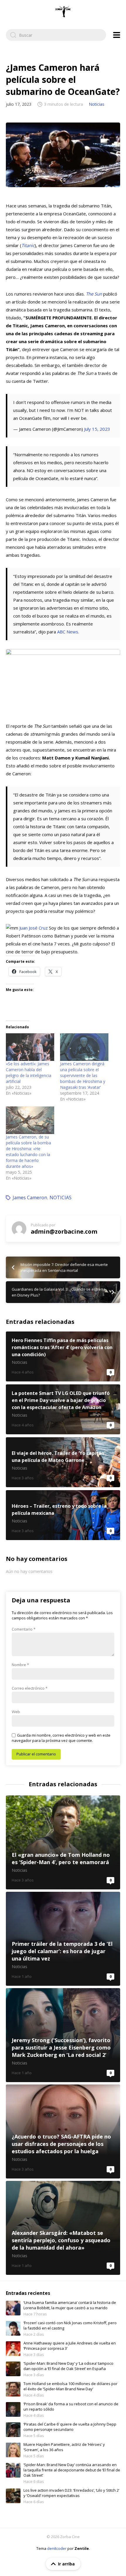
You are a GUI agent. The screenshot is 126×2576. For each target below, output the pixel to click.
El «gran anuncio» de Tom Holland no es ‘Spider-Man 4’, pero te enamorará (63, 1842)
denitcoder (57, 2548)
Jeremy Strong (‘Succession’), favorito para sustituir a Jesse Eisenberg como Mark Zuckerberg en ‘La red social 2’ (63, 2035)
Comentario (24, 1629)
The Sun (94, 294)
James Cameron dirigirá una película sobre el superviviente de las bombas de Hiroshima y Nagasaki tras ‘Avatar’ (83, 1075)
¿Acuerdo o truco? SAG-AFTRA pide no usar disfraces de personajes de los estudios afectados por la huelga (63, 2131)
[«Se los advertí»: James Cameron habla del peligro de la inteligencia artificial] (30, 1047)
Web (16, 1712)
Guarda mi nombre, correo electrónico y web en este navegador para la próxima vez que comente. (61, 1738)
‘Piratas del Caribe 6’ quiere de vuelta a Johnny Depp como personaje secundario (70, 2427)
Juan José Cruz (34, 928)
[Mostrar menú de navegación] (117, 35)
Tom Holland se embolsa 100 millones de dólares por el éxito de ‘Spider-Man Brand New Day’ (70, 2386)
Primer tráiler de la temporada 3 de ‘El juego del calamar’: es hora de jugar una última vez (63, 1939)
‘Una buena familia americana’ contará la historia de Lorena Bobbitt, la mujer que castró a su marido (70, 2305)
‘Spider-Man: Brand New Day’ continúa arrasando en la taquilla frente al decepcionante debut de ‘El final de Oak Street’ (72, 2470)
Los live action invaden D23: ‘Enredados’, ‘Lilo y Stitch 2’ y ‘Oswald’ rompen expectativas (71, 2493)
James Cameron (30, 1198)
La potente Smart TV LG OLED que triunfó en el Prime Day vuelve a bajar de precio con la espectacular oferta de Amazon (63, 1409)
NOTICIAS (61, 1198)
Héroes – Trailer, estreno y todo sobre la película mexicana (63, 1515)
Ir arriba (66, 2564)
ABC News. (68, 632)
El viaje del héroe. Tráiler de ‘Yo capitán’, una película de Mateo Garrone (63, 1462)
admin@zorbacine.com (64, 1231)
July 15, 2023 (97, 429)
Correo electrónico (30, 1688)
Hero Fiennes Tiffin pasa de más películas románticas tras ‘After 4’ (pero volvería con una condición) (63, 1356)
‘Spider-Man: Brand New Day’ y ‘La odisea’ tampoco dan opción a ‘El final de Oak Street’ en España (68, 2366)
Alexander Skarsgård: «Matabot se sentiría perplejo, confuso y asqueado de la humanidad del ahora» (63, 2228)
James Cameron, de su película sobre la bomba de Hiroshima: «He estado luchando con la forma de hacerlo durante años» (28, 1152)
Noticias (97, 104)
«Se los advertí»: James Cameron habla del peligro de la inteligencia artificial (29, 1073)
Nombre (20, 1665)
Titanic (28, 245)
